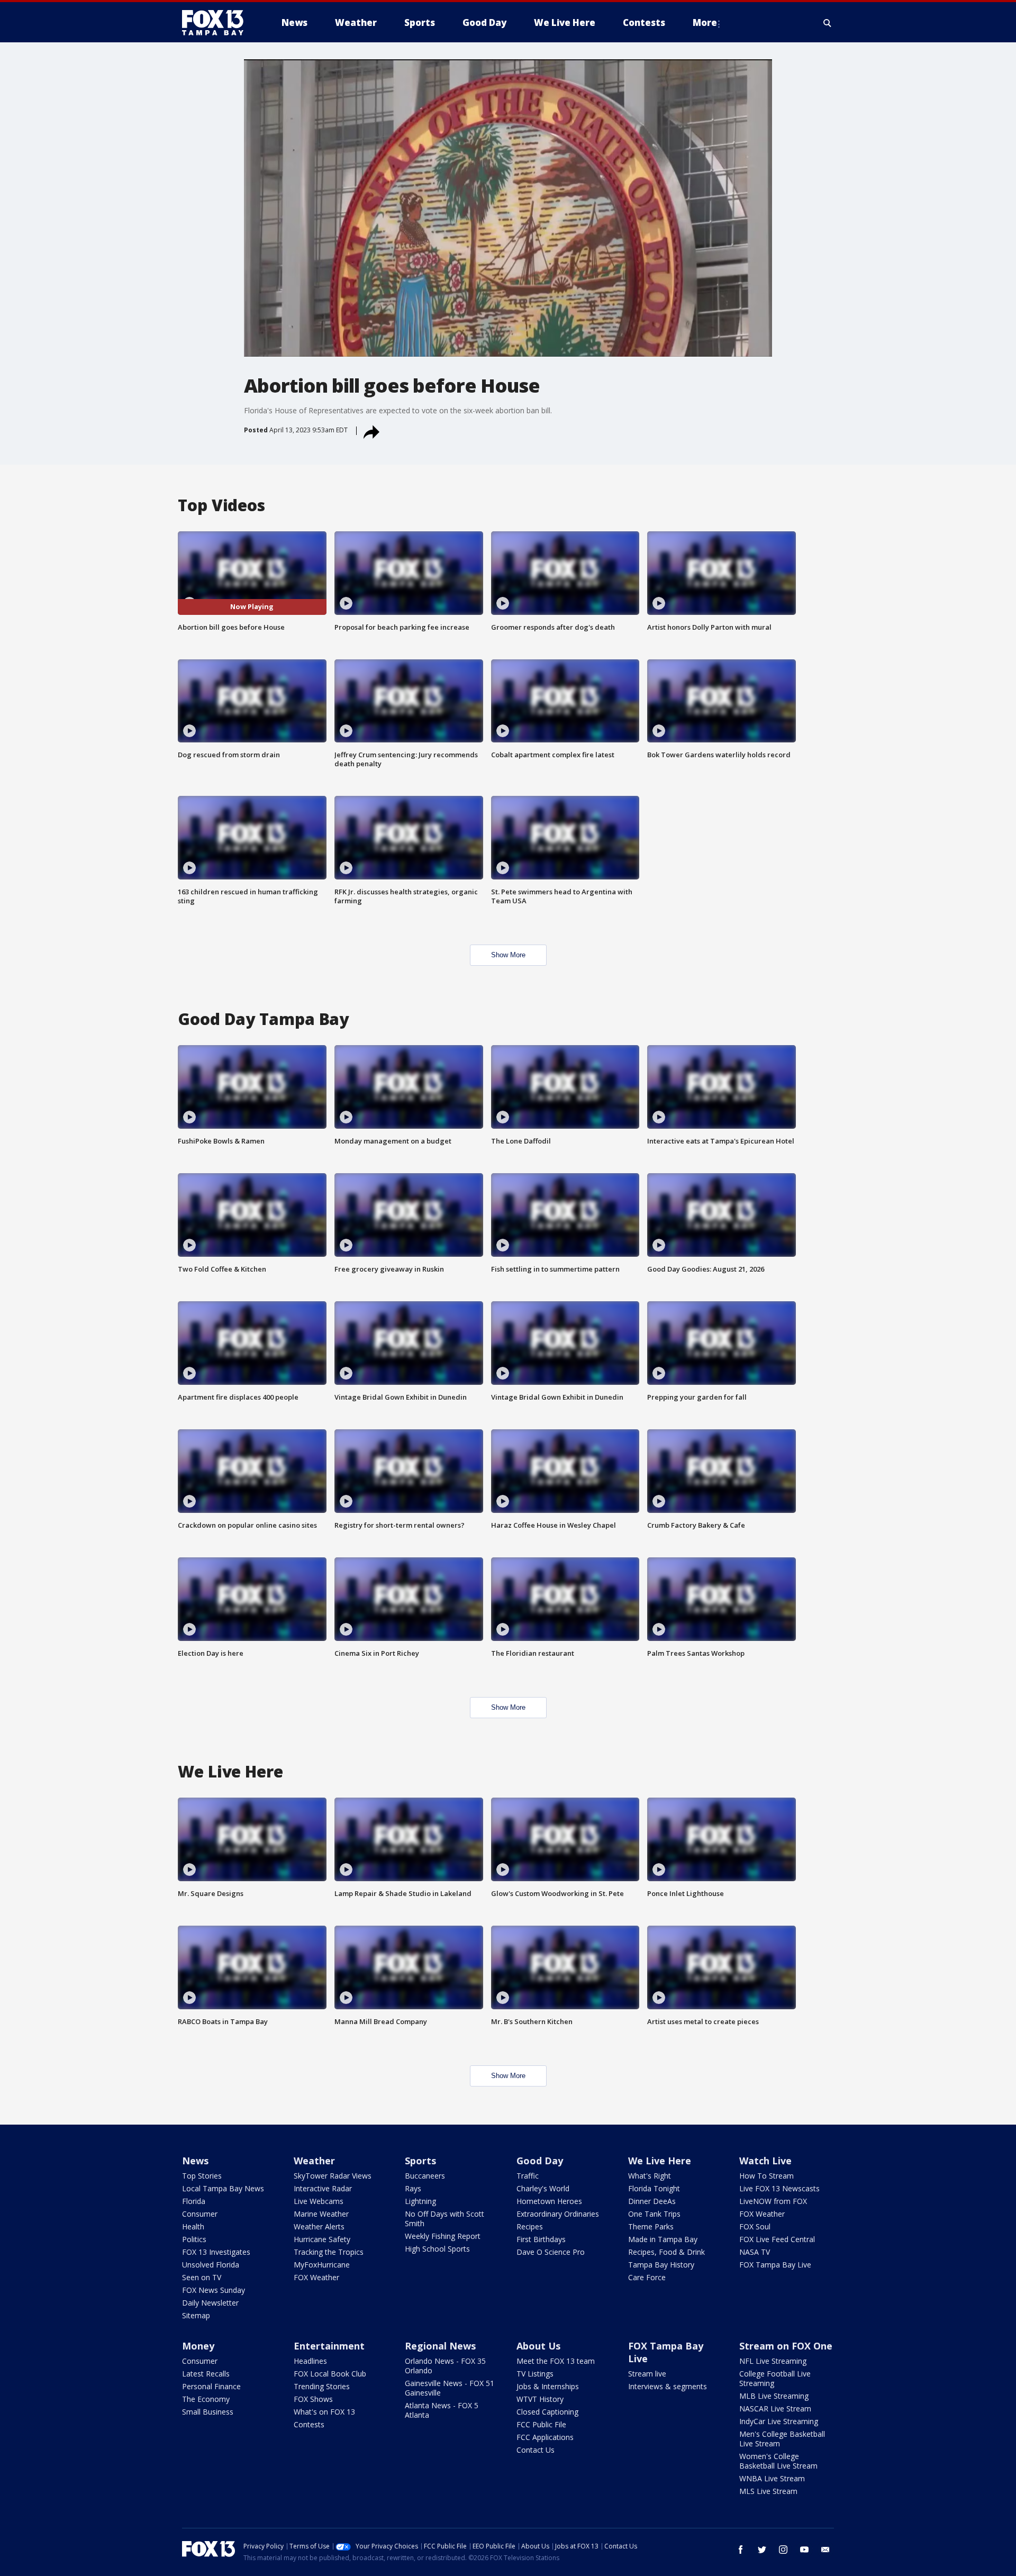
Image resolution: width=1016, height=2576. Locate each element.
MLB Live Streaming (774, 2396)
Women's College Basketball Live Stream (778, 2461)
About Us (538, 2346)
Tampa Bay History (661, 2265)
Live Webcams (319, 2201)
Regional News (440, 2346)
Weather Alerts (319, 2226)
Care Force (647, 2277)
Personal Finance (211, 2386)
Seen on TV (202, 2277)
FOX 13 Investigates (216, 2252)
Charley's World (543, 2188)
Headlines (310, 2361)
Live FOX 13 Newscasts (779, 2188)
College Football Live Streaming (775, 2378)
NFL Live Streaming (773, 2361)
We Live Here (660, 2161)
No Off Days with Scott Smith (444, 2219)
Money (198, 2346)
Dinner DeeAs (652, 2201)
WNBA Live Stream (772, 2478)
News (195, 2161)
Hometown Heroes (549, 2201)
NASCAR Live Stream (775, 2409)
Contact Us (536, 2450)
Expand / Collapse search (828, 23)
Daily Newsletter (210, 2303)
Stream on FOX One (786, 2346)
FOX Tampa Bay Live (775, 2265)
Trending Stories (322, 2386)
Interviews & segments (668, 2386)
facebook (741, 2550)
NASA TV (755, 2252)
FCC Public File (541, 2424)
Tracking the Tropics (329, 2252)
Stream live (647, 2374)
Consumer (200, 2214)
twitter (762, 2550)
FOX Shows (313, 2399)
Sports (420, 2161)
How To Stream (766, 2176)
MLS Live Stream (768, 2491)
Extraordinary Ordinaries (558, 2214)
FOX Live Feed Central (777, 2239)
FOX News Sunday (214, 2290)
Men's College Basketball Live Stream (782, 2439)
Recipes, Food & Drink (666, 2252)
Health (193, 2226)
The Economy (206, 2399)
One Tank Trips (654, 2214)
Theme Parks (651, 2226)
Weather (314, 2161)
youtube (804, 2550)
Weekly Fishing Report (443, 2236)
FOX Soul (755, 2226)
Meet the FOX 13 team (556, 2361)
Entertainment (329, 2346)
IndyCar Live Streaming (779, 2421)
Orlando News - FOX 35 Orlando (445, 2366)
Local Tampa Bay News (223, 2188)
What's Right (650, 2176)
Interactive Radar (323, 2188)
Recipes (530, 2226)
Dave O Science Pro (551, 2252)
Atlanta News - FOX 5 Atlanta (442, 2410)
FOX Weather (316, 2277)
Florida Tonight (654, 2188)
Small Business (208, 2412)
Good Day (540, 2161)
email (825, 2550)
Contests (309, 2424)
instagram (783, 2550)
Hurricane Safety (322, 2239)
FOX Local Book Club (330, 2374)
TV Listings (535, 2374)
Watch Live (765, 2161)
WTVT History (540, 2399)
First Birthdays (541, 2239)
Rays (413, 2188)
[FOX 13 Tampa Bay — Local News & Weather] (217, 23)
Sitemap (196, 2315)
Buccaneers (425, 2176)
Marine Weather (321, 2214)
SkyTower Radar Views (333, 2176)
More (705, 22)
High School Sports (437, 2249)
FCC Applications (545, 2437)
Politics (194, 2239)
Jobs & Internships (548, 2386)
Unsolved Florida (211, 2265)
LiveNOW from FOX (773, 2201)
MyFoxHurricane (322, 2265)
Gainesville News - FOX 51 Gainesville (450, 2388)
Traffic (528, 2176)
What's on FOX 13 (324, 2412)
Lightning (420, 2201)
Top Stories (202, 2176)
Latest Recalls (206, 2374)
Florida (194, 2201)
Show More (508, 955)
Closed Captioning (547, 2412)
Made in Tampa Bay (663, 2239)
